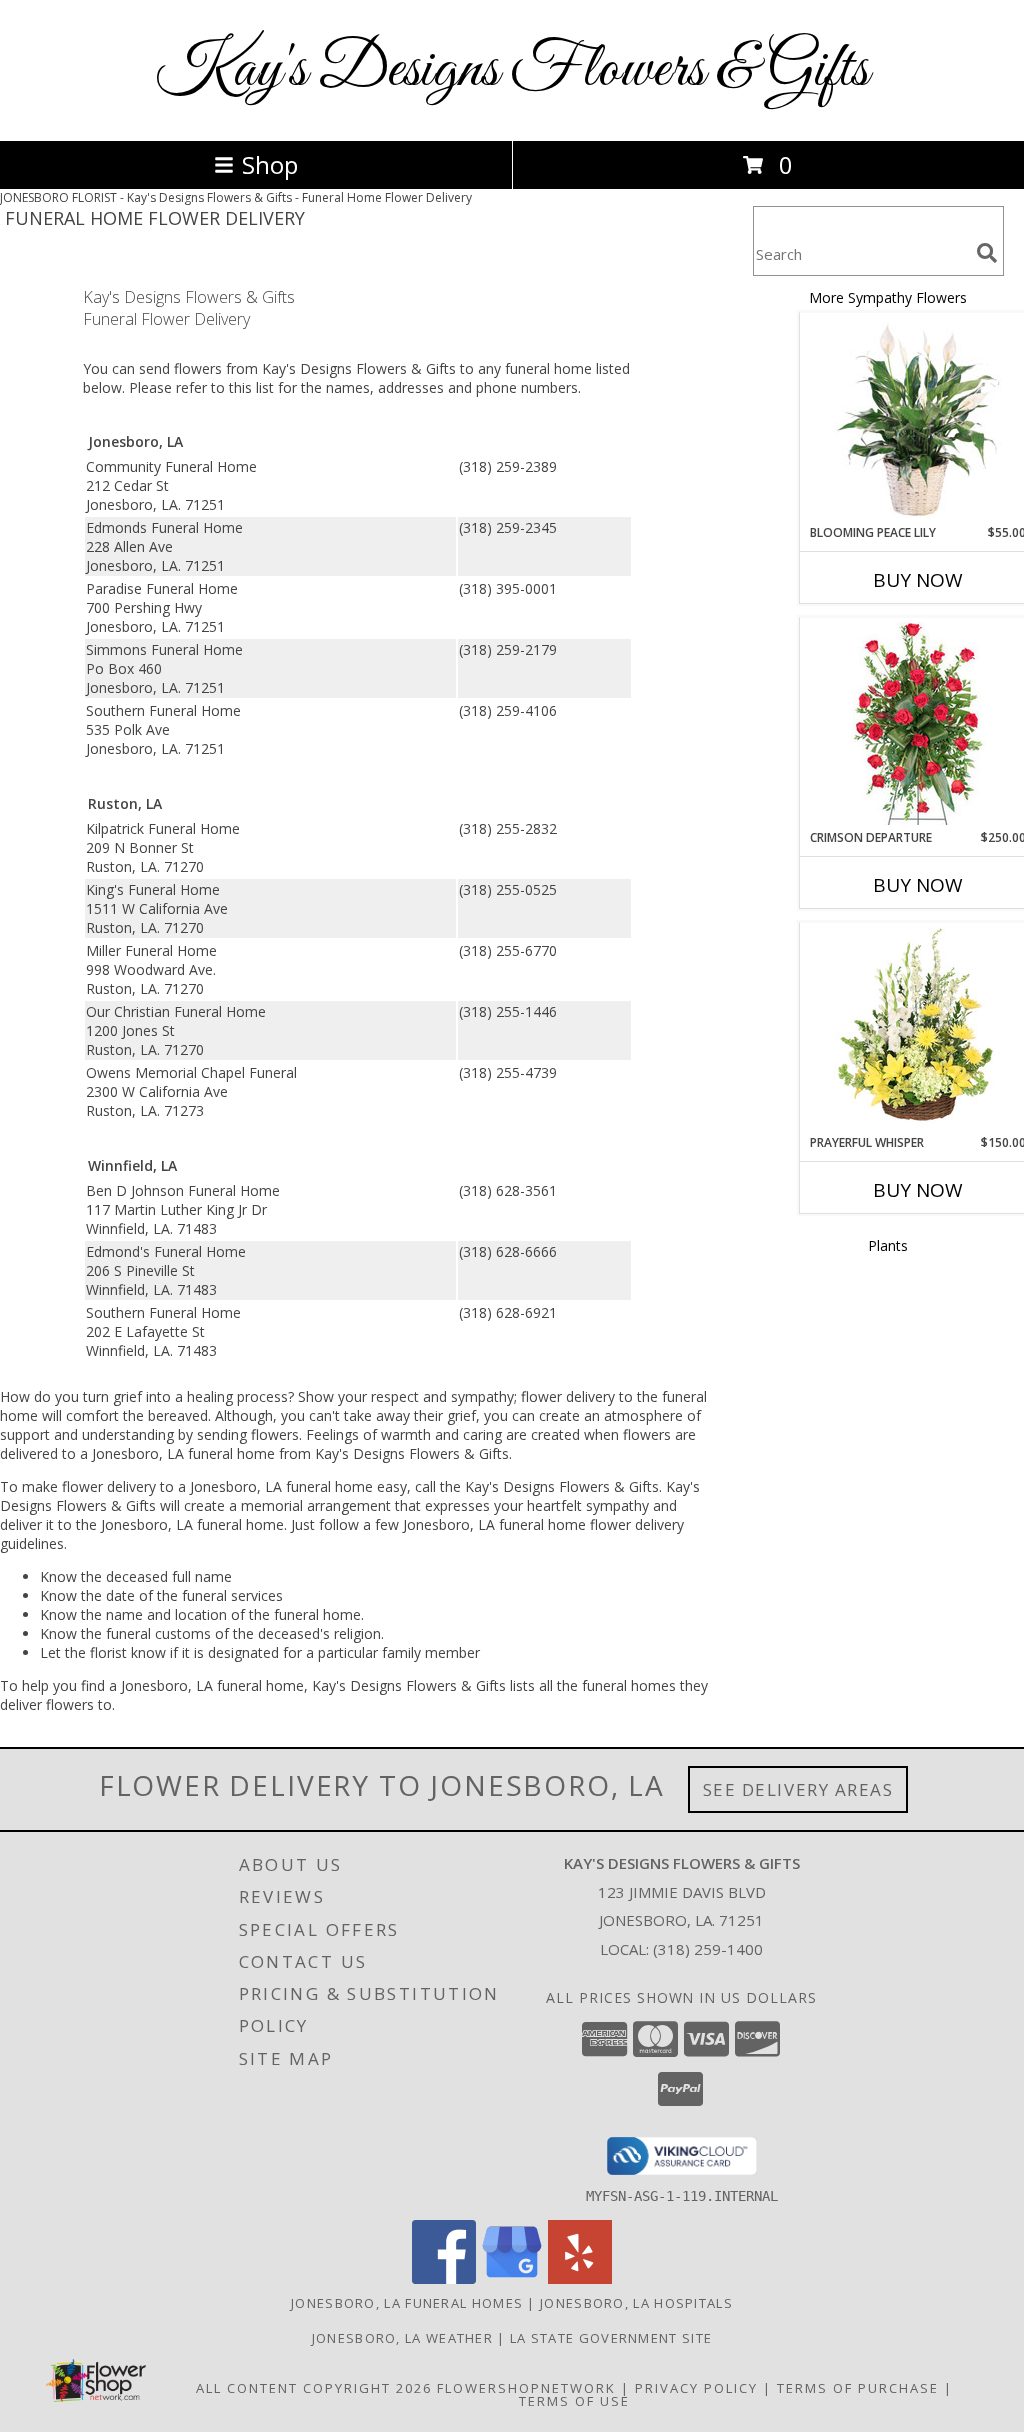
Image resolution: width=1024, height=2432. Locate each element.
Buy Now (918, 580)
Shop (270, 164)
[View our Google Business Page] (512, 2278)
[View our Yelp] (580, 2278)
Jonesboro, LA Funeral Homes (407, 2303)
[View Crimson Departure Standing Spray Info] (917, 723)
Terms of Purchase (858, 2388)
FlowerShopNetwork (526, 2388)
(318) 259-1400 (708, 1949)
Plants (888, 1245)
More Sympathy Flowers (888, 297)
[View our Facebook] (444, 2278)
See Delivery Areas (798, 1789)
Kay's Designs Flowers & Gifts (512, 70)
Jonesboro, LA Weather (402, 2338)
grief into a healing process (200, 1396)
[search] (987, 253)
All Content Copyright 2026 (314, 2388)
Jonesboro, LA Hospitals (636, 2303)
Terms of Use (574, 2401)
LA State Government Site (611, 2338)
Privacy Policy (696, 2388)
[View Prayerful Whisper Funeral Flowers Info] (917, 1029)
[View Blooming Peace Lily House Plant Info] (917, 419)
